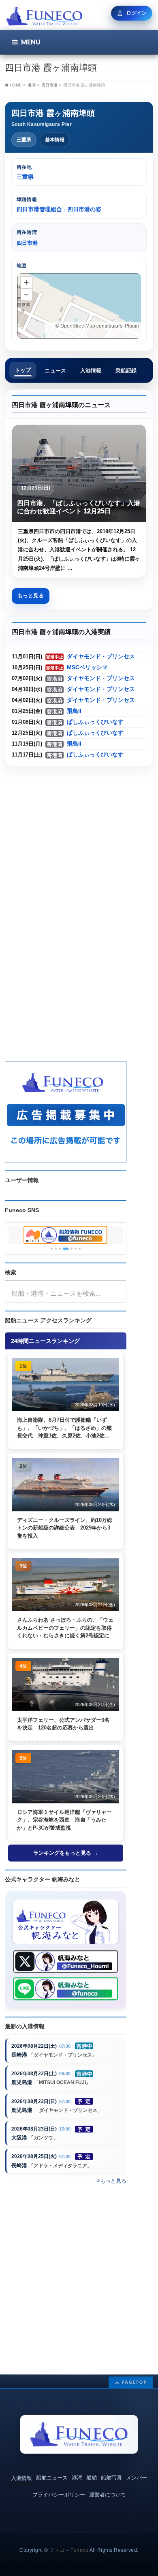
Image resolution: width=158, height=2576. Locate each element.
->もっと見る (111, 2181)
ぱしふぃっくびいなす (95, 722)
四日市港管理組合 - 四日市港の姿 (59, 209)
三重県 (24, 140)
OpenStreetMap (78, 326)
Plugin (131, 326)
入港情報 (21, 2478)
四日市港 (49, 85)
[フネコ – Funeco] (44, 17)
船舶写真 (111, 2478)
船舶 (92, 2478)
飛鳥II (74, 711)
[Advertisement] (79, 851)
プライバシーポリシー (59, 2495)
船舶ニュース (52, 2478)
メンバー (137, 2478)
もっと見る (31, 596)
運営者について (108, 2495)
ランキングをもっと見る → (66, 1853)
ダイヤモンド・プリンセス (101, 657)
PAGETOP (134, 2382)
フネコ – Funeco (69, 2550)
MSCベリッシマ (87, 667)
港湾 (77, 2478)
